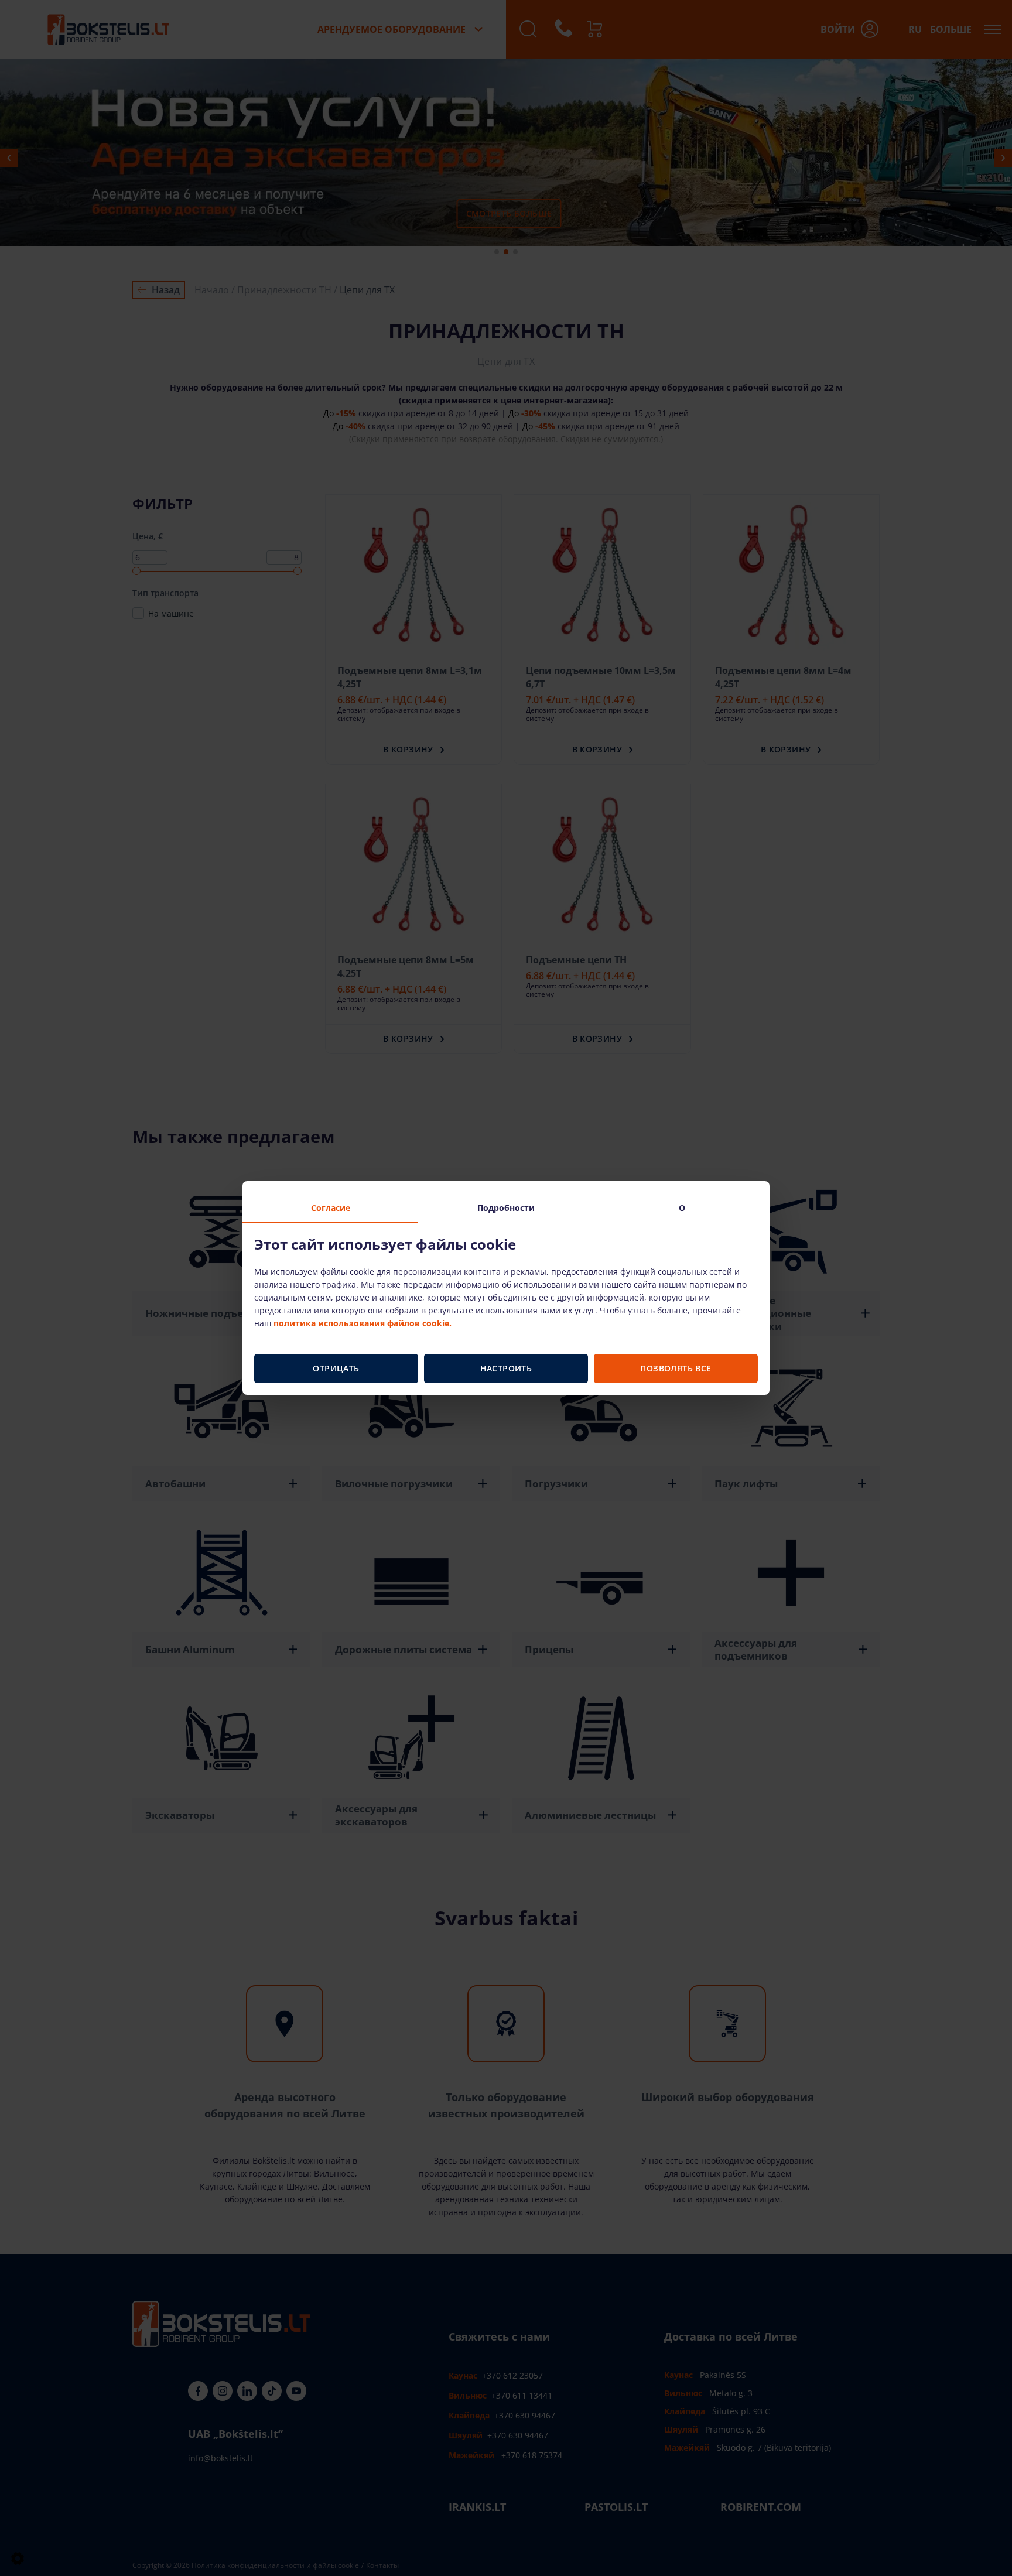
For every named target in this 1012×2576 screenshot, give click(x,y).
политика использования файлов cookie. (363, 1323)
